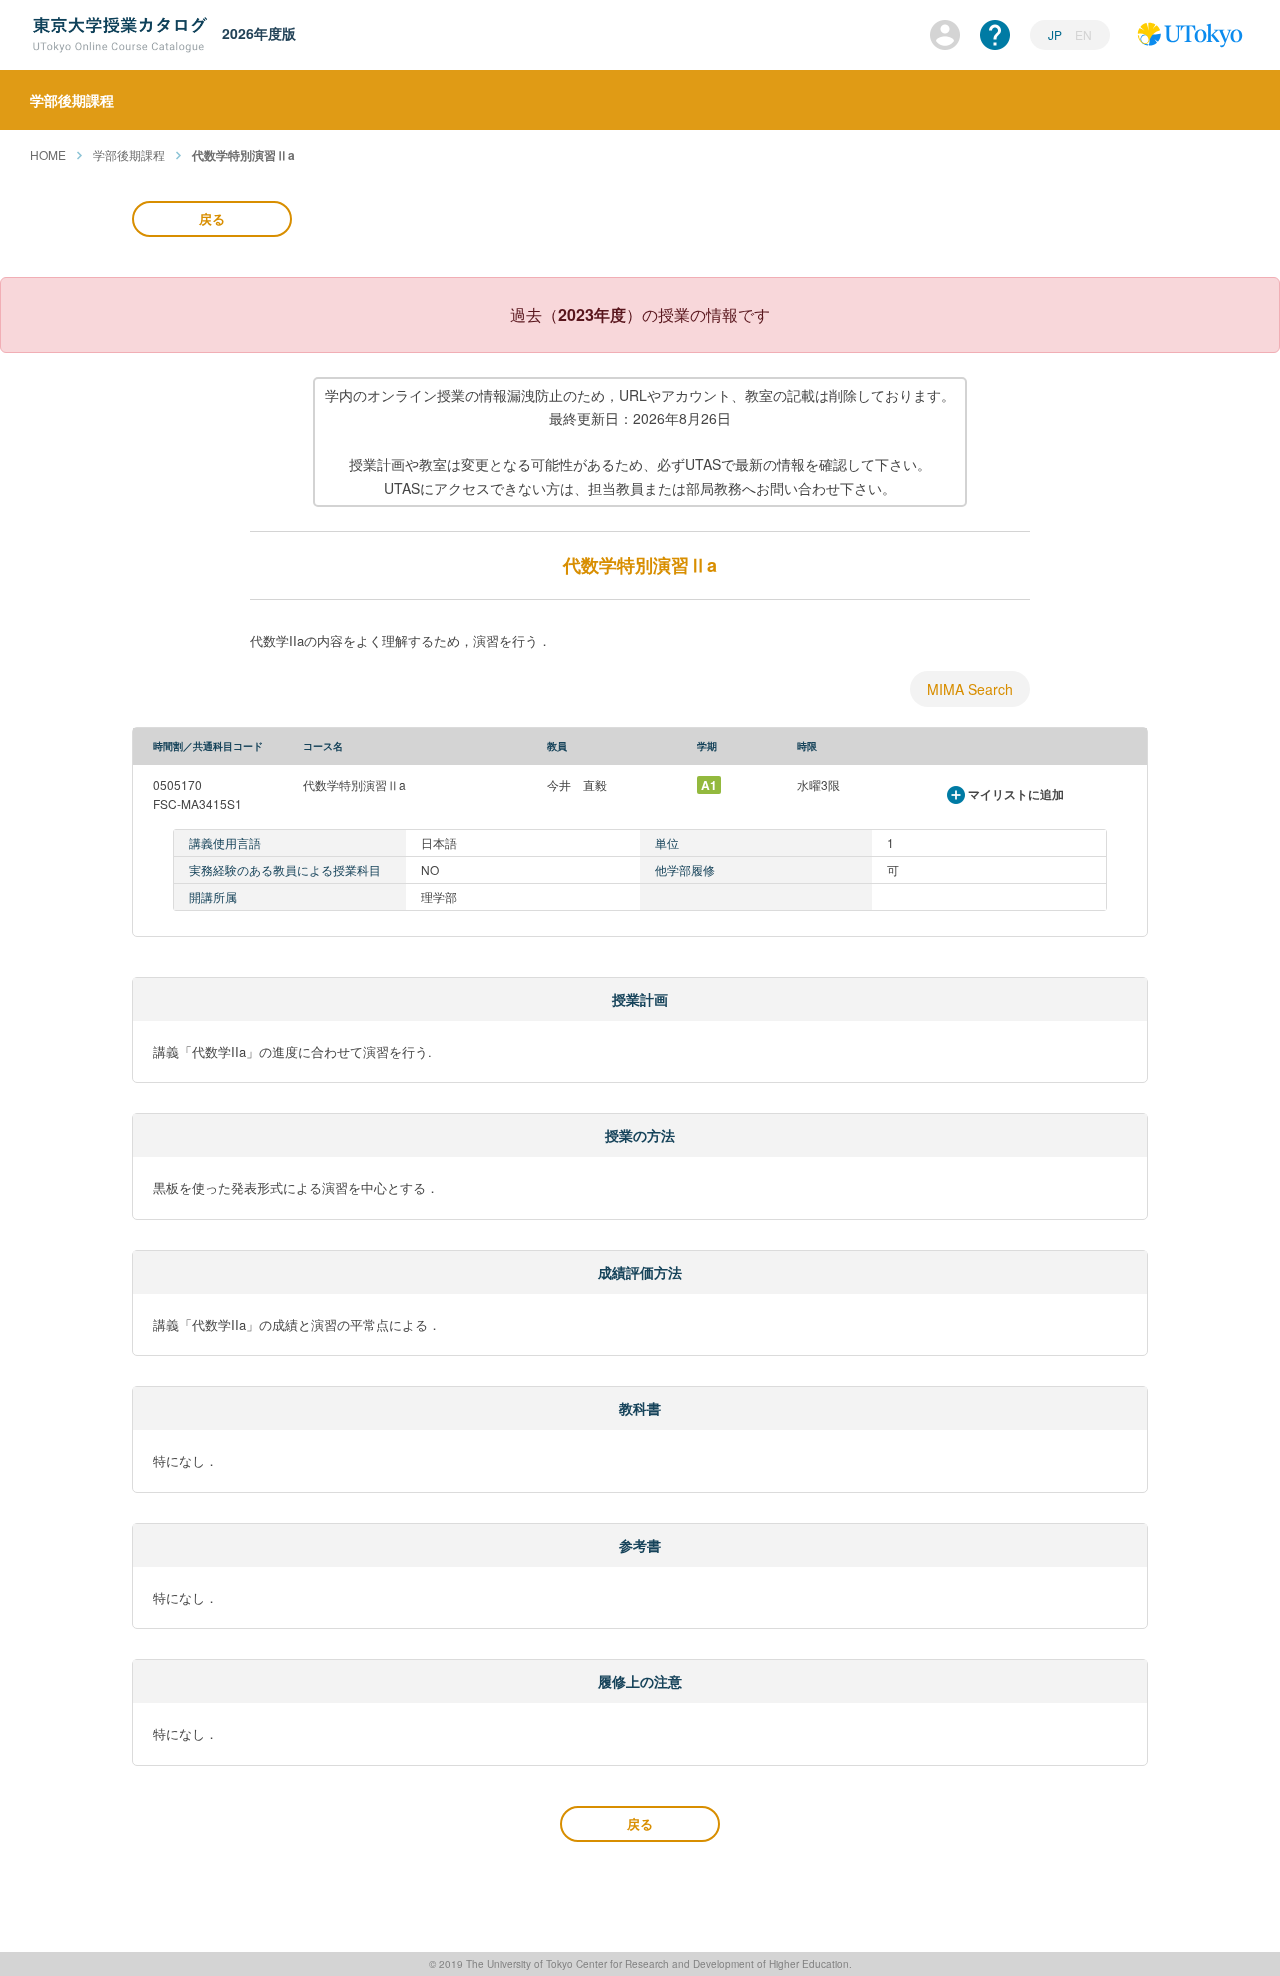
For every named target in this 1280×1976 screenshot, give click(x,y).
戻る (212, 218)
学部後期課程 (129, 154)
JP (1056, 34)
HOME (48, 154)
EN (1083, 34)
